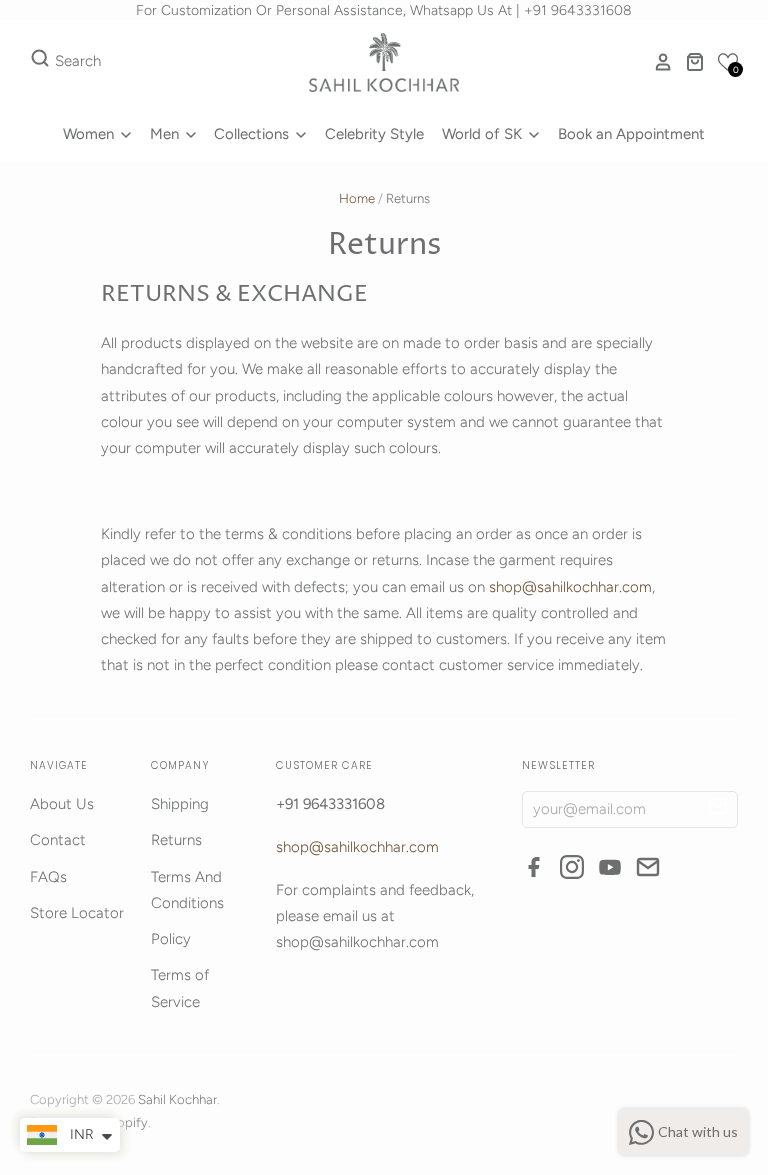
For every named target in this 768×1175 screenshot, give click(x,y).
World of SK (484, 134)
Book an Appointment (631, 134)
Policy (171, 939)
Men (166, 134)
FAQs (48, 877)
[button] (728, 62)
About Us (62, 804)
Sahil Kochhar (177, 1099)
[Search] (40, 62)
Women (90, 134)
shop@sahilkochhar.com (570, 587)
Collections (253, 134)
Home (357, 198)
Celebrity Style (374, 134)
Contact (58, 840)
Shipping (180, 804)
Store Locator (77, 913)
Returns (176, 840)
